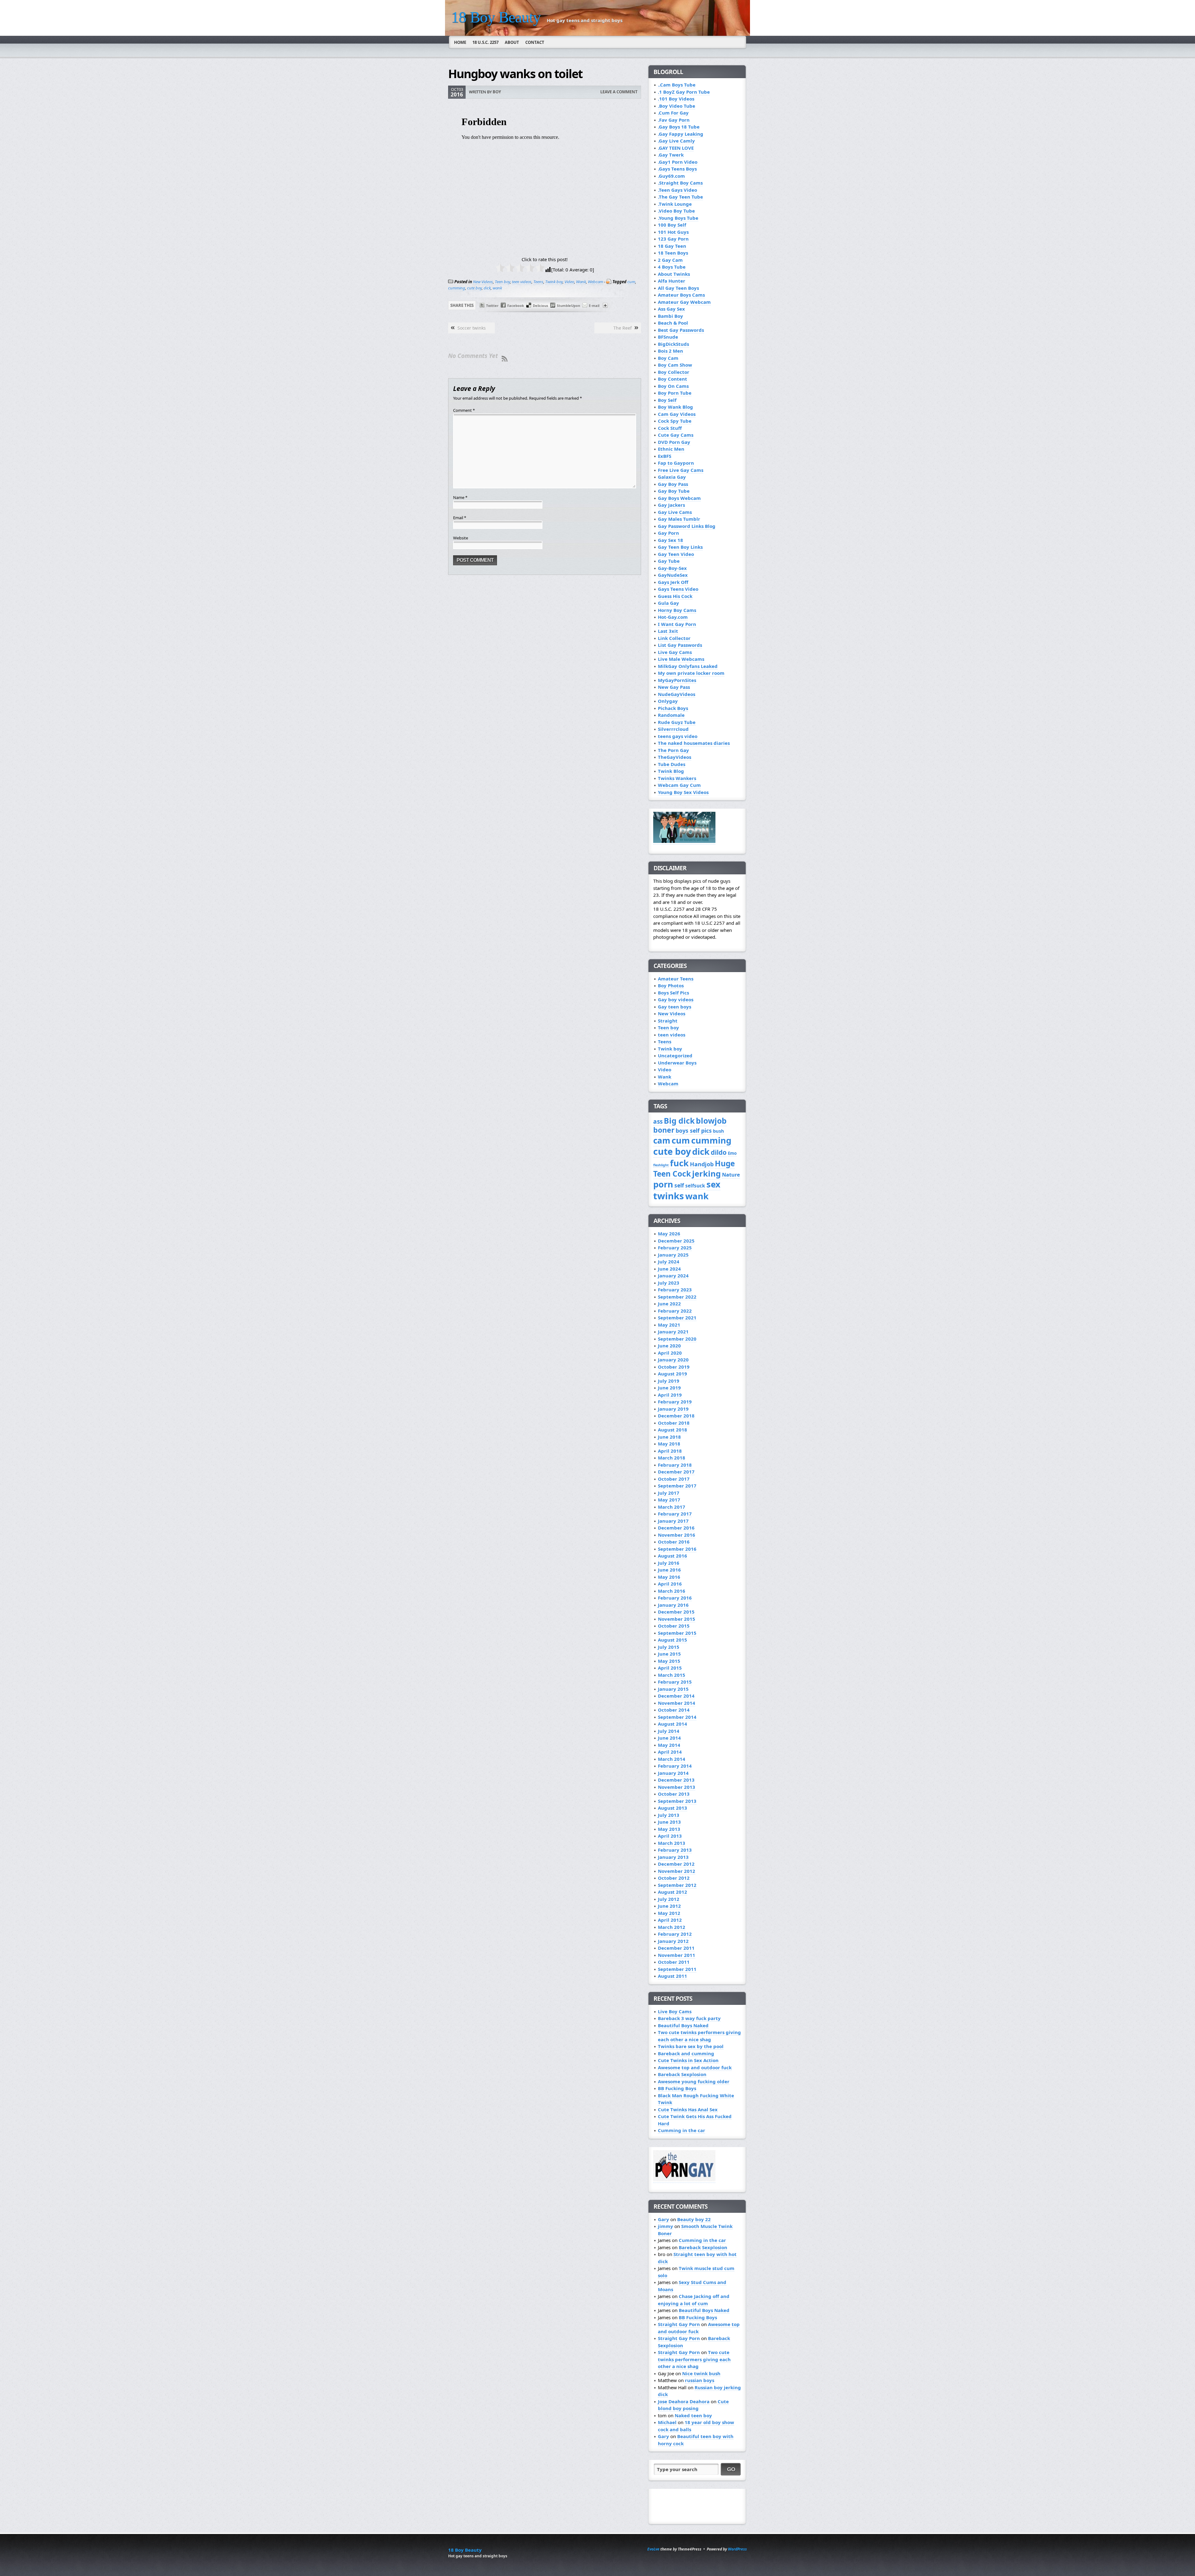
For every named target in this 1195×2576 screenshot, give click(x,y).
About (512, 42)
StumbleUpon (568, 306)
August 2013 (672, 1808)
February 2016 (675, 1598)
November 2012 (677, 1871)
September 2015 (677, 1633)
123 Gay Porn (673, 239)
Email (460, 518)
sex (713, 1184)
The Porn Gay (673, 750)
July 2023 (669, 1283)
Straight (668, 1021)
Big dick (679, 1121)
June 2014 (669, 1738)
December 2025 (676, 1241)
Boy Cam (668, 358)
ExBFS (665, 456)
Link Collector (674, 638)
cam (662, 1140)
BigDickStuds (673, 344)
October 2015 (674, 1626)
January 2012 (673, 1941)
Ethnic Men (671, 449)
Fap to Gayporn (676, 463)
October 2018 (674, 1423)
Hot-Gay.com (673, 617)
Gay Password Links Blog (687, 526)
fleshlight (661, 1165)
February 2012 (675, 1934)
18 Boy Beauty (496, 17)
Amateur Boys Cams (681, 295)
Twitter (492, 306)
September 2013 (677, 1801)
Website (461, 538)
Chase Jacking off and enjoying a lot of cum (694, 2300)
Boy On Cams (673, 386)
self (679, 1185)
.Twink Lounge (675, 204)
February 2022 (675, 1311)
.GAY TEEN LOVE (676, 148)
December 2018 (676, 1416)
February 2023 (675, 1290)
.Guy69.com (671, 176)
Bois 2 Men (670, 351)
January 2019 (673, 1409)
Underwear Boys (677, 1063)
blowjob (711, 1121)
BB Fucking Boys (677, 2088)
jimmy (665, 2226)
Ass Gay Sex (671, 309)
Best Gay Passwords (681, 330)
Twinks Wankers (677, 778)
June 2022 (669, 1304)
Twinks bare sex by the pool (691, 2046)
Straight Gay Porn (679, 2324)
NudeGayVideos (677, 694)
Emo (732, 1153)
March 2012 (672, 1927)
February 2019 (675, 1402)
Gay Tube (669, 561)
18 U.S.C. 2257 (485, 42)
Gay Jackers (671, 505)
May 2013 (669, 1829)
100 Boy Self (672, 225)
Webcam (595, 282)
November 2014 (677, 1703)
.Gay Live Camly (676, 141)
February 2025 (675, 1248)
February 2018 (675, 1465)
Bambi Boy (670, 316)
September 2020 (677, 1339)
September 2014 (677, 1717)
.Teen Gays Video (677, 190)
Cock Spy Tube (675, 421)
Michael (667, 2422)
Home (460, 42)
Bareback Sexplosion (682, 2074)
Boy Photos (671, 985)
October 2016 (674, 1542)
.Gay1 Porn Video (678, 162)
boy (497, 92)
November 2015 (677, 1619)
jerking (706, 1174)
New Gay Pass (674, 687)
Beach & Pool (673, 323)
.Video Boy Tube (676, 211)
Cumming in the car (682, 2130)
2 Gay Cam (670, 260)
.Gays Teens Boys (677, 169)
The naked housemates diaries (694, 743)
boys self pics (694, 1131)
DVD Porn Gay (674, 442)
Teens (538, 282)
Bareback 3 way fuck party (689, 2018)
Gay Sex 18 (670, 540)
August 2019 (672, 1374)
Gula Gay (668, 603)
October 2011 (674, 1962)
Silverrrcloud (673, 729)
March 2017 (672, 1507)
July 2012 (669, 1899)
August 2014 (672, 1724)
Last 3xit (668, 631)
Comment (464, 410)
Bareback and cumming (686, 2053)
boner (664, 1130)
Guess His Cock (675, 596)
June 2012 (669, 1906)
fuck (679, 1163)
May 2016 (669, 1577)
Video (569, 282)
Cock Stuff (670, 428)
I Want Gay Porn (677, 624)
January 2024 (673, 1276)
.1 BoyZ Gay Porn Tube (684, 92)
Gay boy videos (676, 999)
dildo (719, 1152)
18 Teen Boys (673, 253)
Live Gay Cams (675, 652)
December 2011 (676, 1948)
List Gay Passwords (680, 645)
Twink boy (554, 282)
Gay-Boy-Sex (672, 568)
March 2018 (672, 1458)
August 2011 (672, 1976)
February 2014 (675, 1766)
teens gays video (678, 736)
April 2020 (670, 1353)
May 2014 (669, 1745)
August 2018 (672, 1430)
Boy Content (672, 379)
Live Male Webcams (681, 659)
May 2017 (669, 1500)
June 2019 (669, 1388)
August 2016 (672, 1556)
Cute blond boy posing (693, 2405)
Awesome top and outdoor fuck (695, 2067)
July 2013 (669, 1815)
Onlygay (668, 701)
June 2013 (669, 1822)
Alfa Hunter (672, 281)
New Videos (483, 282)
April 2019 (670, 1395)
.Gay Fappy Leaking (681, 134)
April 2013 (670, 1836)
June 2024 (669, 1269)
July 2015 (669, 1647)
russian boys (700, 2380)
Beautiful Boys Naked (683, 2025)
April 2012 (670, 1920)
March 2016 (672, 1591)
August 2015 (672, 1640)
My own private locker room (691, 673)
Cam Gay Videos (677, 414)
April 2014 (670, 1752)
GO (731, 2469)
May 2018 (669, 1444)
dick (487, 288)
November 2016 (677, 1535)
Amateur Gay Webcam (684, 302)
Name (460, 497)
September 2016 (677, 1549)
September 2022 (677, 1297)
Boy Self (667, 400)
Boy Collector (674, 372)
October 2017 (674, 1479)
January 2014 (673, 1773)
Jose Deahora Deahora (684, 2401)
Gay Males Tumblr (679, 519)
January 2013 (673, 1857)
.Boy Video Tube (677, 106)
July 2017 (669, 1493)
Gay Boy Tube (674, 491)
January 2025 (673, 1255)
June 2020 (669, 1346)
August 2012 (672, 1892)
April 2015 (670, 1668)
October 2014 (674, 1710)
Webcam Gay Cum (679, 785)
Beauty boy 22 (694, 2219)
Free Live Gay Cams (681, 470)
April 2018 (670, 1451)
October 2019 (674, 1367)
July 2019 (669, 1381)
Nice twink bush (701, 2373)
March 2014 (672, 1759)
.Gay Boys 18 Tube (679, 127)
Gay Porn (668, 533)
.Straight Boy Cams (680, 183)
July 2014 (669, 1731)
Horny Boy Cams (677, 610)
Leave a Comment (619, 92)
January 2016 (673, 1605)
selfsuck (695, 1186)
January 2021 (673, 1332)
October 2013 (674, 1794)
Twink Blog (671, 771)
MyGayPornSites (677, 680)
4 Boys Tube (672, 267)
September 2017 (677, 1486)
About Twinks (674, 274)
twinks (669, 1196)
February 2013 (675, 1850)
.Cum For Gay (673, 113)
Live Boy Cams (675, 2011)
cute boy (474, 288)
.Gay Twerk (671, 155)
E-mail (594, 306)
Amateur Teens (676, 979)
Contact (535, 42)
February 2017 (675, 1514)
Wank (581, 282)
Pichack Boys (673, 708)
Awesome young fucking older (694, 2081)
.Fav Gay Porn (674, 120)
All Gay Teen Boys (678, 288)
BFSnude (668, 337)
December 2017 (676, 1472)
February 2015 (675, 1682)
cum (631, 282)
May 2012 (669, 1913)
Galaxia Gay (672, 477)
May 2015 (669, 1661)
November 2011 (677, 1955)
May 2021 (669, 1325)
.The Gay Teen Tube (680, 197)
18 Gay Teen (672, 246)
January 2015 (673, 1689)
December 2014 (676, 1696)
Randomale (671, 715)
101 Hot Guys (673, 232)
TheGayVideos (675, 757)
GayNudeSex (673, 575)
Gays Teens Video (678, 589)
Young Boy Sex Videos (683, 792)
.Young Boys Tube (678, 218)
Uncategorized (675, 1055)
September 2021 (677, 1318)
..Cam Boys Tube (677, 85)
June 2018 (669, 1437)
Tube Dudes (672, 764)
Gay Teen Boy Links (680, 547)
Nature (731, 1175)
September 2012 (677, 1885)
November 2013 (677, 1787)
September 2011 (677, 1969)
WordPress (737, 2549)
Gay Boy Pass (673, 484)
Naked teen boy (693, 2415)
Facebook (516, 306)
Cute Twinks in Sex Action (688, 2060)
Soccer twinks (472, 328)
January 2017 (673, 1521)
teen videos (522, 282)
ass (658, 1121)
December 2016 (676, 1528)
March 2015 (672, 1675)
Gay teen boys (675, 1007)
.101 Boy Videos (676, 99)
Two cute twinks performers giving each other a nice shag (699, 2036)
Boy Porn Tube (675, 393)
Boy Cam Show (675, 365)
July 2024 (669, 1262)
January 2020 (673, 1360)
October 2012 (674, 1878)
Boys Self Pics (673, 993)
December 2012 (676, 1864)
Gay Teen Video (676, 554)
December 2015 (676, 1612)
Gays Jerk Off (673, 582)
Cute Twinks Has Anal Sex (688, 2109)
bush (719, 1131)
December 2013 (676, 1780)
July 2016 (669, 1563)
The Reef (623, 328)
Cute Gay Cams (676, 435)
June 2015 (669, 1654)
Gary (663, 2219)
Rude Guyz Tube (677, 722)
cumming (457, 288)
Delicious (540, 306)
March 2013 (672, 1843)
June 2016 (669, 1570)
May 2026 (669, 1234)
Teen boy (502, 282)
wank (497, 288)
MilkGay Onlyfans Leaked (688, 666)
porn (663, 1184)
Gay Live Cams (675, 512)
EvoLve (653, 2549)
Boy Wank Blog (675, 407)
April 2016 (670, 1584)
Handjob (702, 1164)
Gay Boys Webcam (679, 498)
